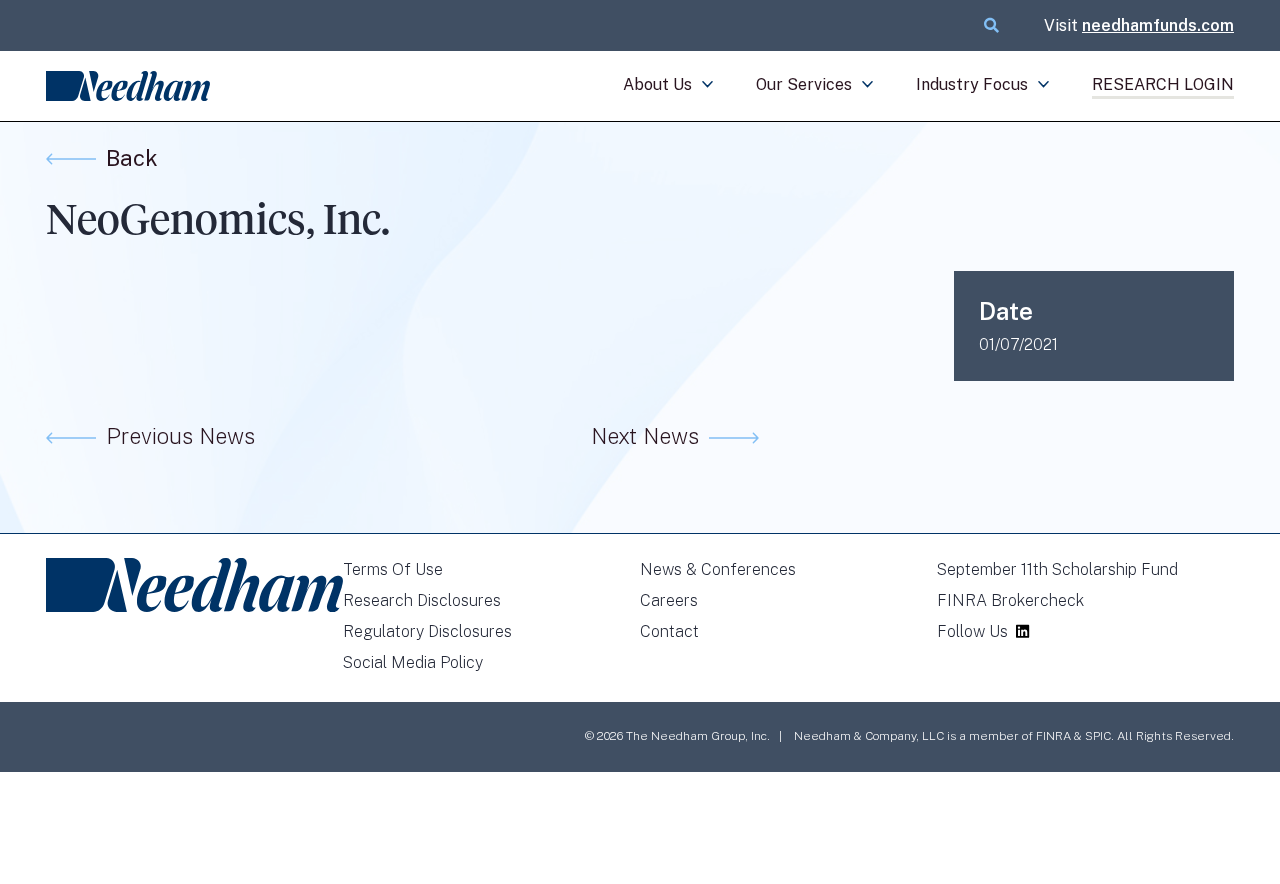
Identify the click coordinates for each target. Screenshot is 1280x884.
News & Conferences (718, 569)
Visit (1139, 25)
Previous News (180, 436)
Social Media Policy (413, 662)
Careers (669, 600)
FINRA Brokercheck (1010, 600)
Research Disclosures (422, 600)
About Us (657, 84)
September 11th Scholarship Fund (1057, 569)
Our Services (804, 84)
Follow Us (972, 631)
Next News (645, 436)
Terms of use (393, 569)
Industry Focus (972, 84)
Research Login (1163, 84)
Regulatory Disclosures (427, 631)
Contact (669, 631)
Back (132, 158)
